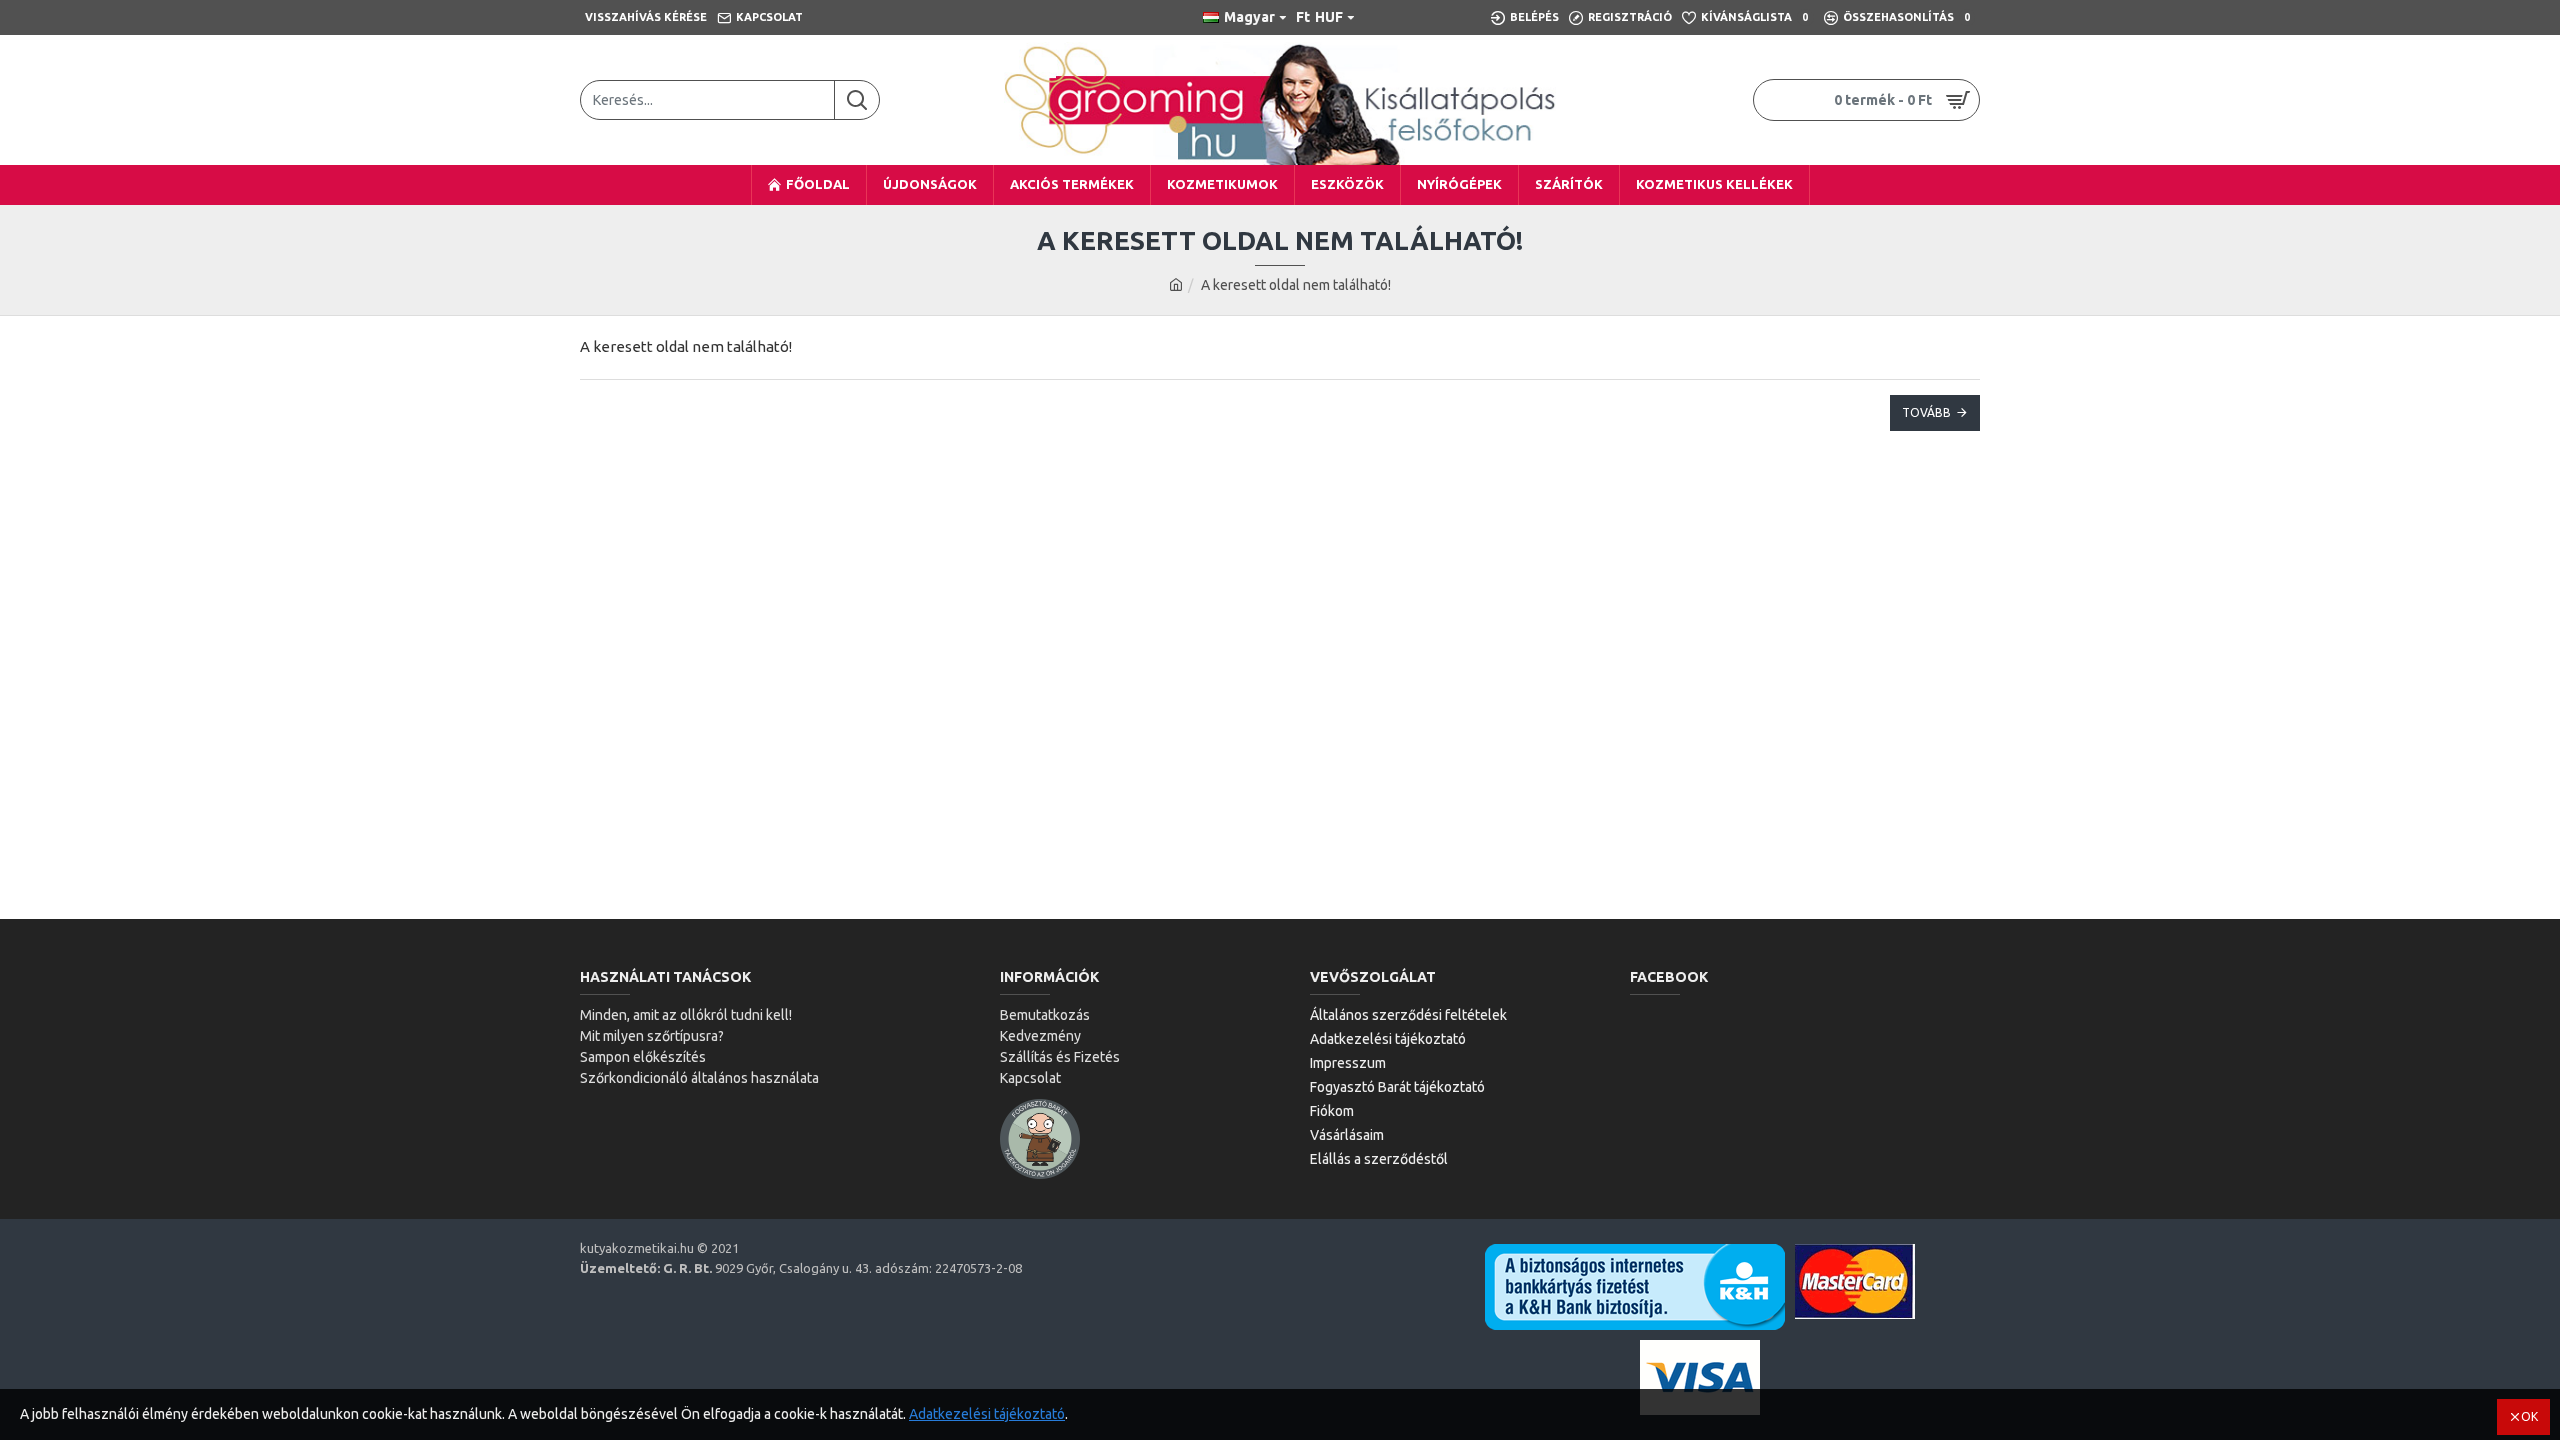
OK (2529, 1416)
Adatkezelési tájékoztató (987, 1414)
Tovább (1926, 412)
